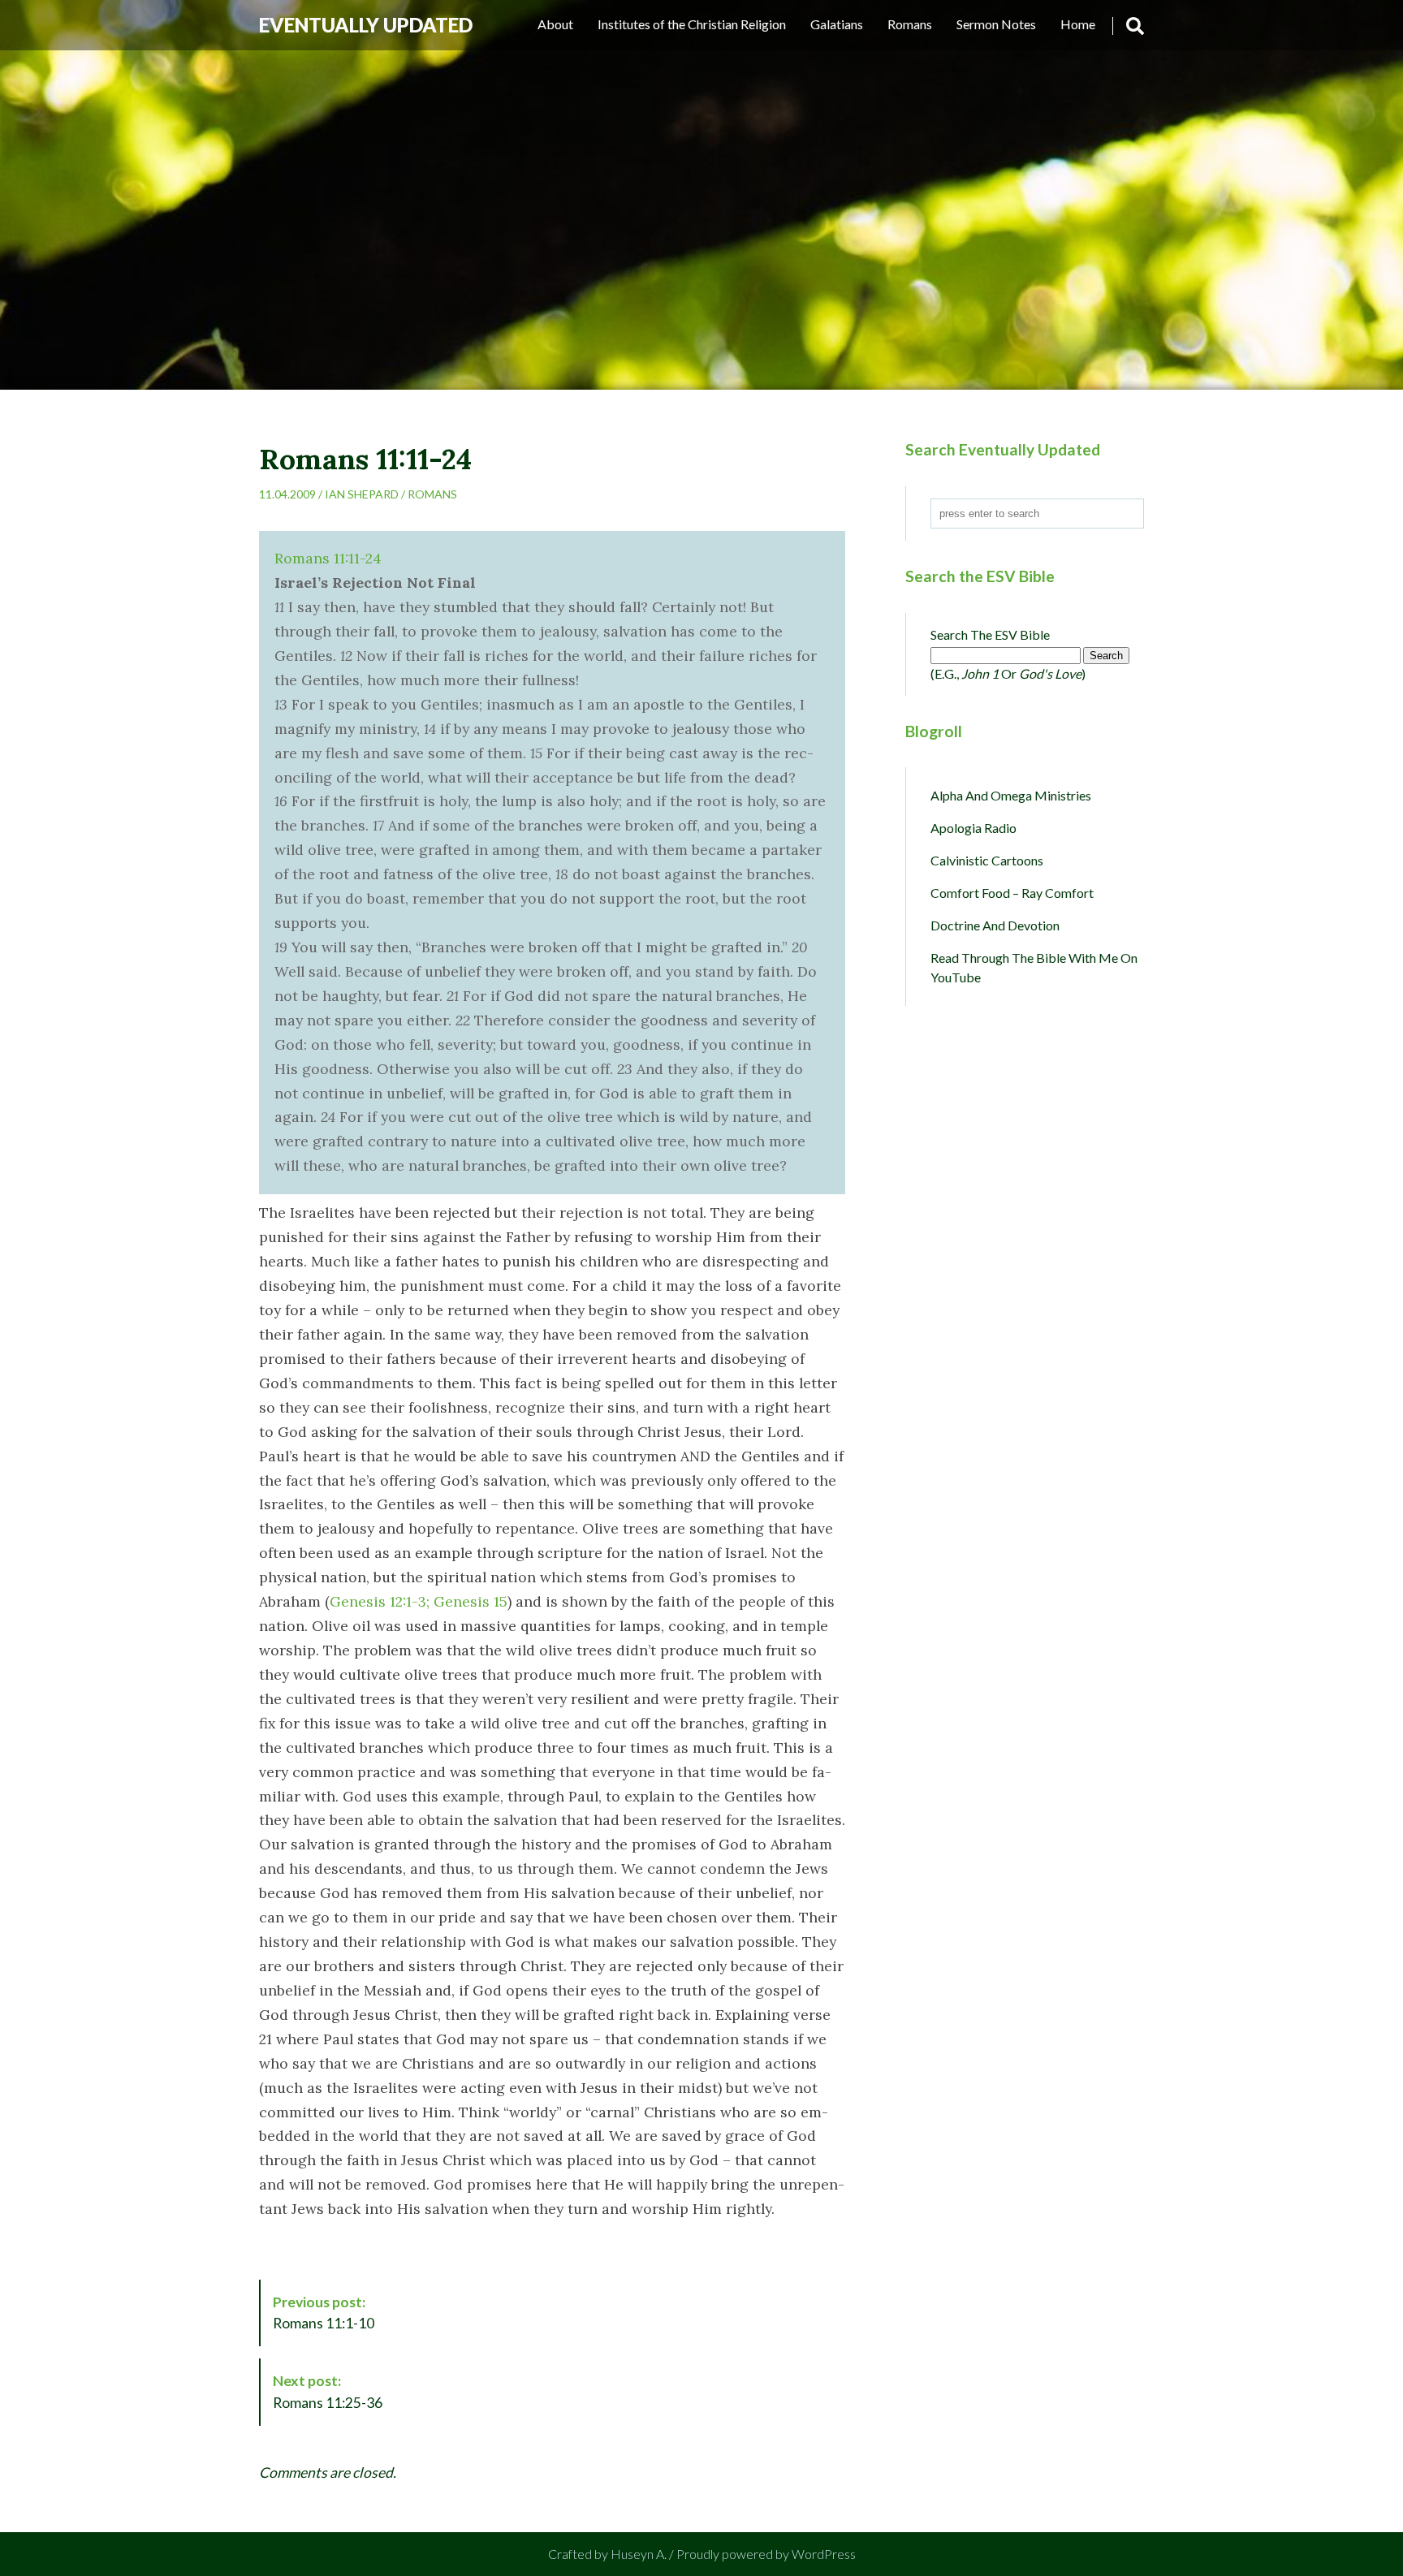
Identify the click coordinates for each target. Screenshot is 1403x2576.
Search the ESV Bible (990, 634)
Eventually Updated (366, 25)
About (555, 24)
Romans (910, 24)
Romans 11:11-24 (328, 558)
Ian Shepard (362, 494)
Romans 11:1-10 (324, 2313)
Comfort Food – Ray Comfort (1012, 893)
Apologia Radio (973, 828)
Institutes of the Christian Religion (692, 24)
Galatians (837, 24)
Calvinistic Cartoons (987, 860)
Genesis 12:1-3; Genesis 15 (419, 1601)
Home (1078, 24)
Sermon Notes (996, 24)
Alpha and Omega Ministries (1011, 795)
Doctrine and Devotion (995, 925)
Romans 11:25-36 (328, 2391)
